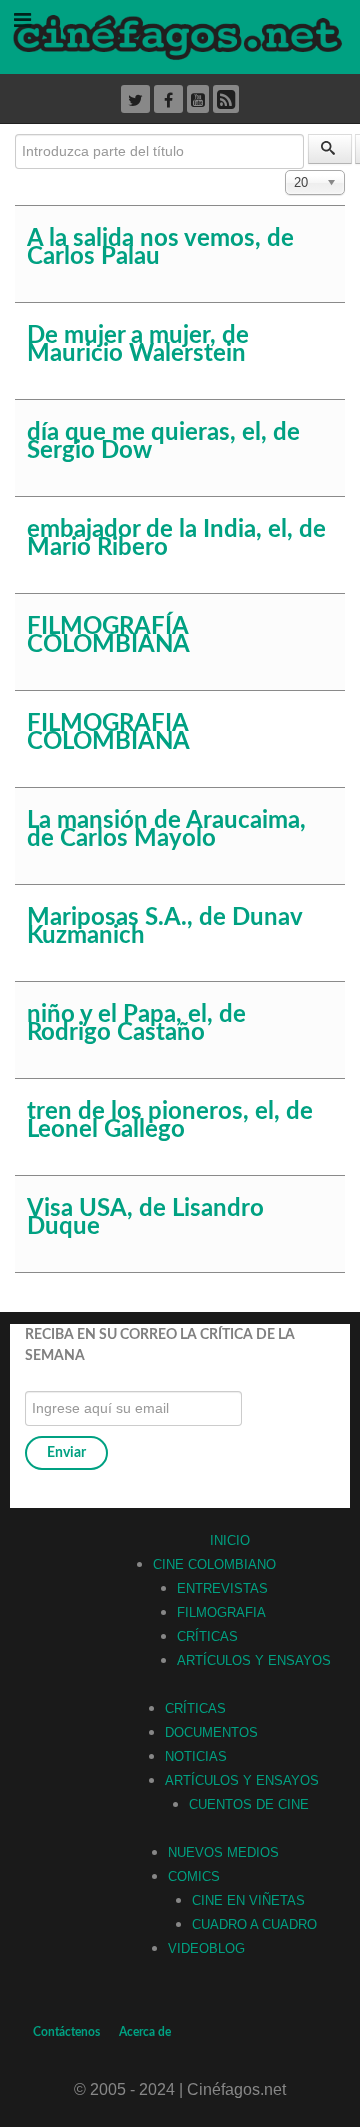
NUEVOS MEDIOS (223, 1852)
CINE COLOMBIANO (214, 1564)
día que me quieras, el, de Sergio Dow (163, 442)
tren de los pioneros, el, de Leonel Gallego (170, 1121)
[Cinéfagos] (180, 35)
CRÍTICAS (207, 1636)
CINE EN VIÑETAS (248, 1900)
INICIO (230, 1540)
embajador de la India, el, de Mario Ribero (176, 539)
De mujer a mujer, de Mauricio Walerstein (138, 345)
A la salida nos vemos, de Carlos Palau (160, 248)
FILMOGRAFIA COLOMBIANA (108, 733)
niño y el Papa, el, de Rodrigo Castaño (136, 1024)
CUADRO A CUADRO (254, 1924)
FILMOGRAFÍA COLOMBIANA (108, 636)
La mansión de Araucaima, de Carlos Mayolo (166, 830)
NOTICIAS (196, 1756)
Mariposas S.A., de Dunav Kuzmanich (164, 927)
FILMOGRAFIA (221, 1612)
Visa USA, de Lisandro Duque (145, 1218)
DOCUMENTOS (211, 1732)
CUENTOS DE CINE (249, 1804)
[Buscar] (330, 149)
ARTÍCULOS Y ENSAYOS (254, 1660)
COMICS (194, 1876)
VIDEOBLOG (206, 1948)
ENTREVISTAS (222, 1588)
